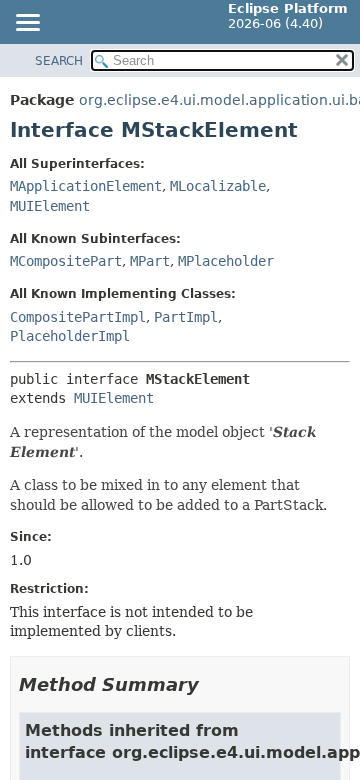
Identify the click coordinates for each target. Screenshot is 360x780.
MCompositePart (66, 261)
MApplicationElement (86, 186)
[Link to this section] (213, 684)
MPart (150, 261)
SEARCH (59, 61)
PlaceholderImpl (70, 336)
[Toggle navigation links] (27, 24)
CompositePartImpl (78, 317)
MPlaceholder (226, 261)
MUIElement (50, 206)
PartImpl (186, 317)
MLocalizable (218, 186)
